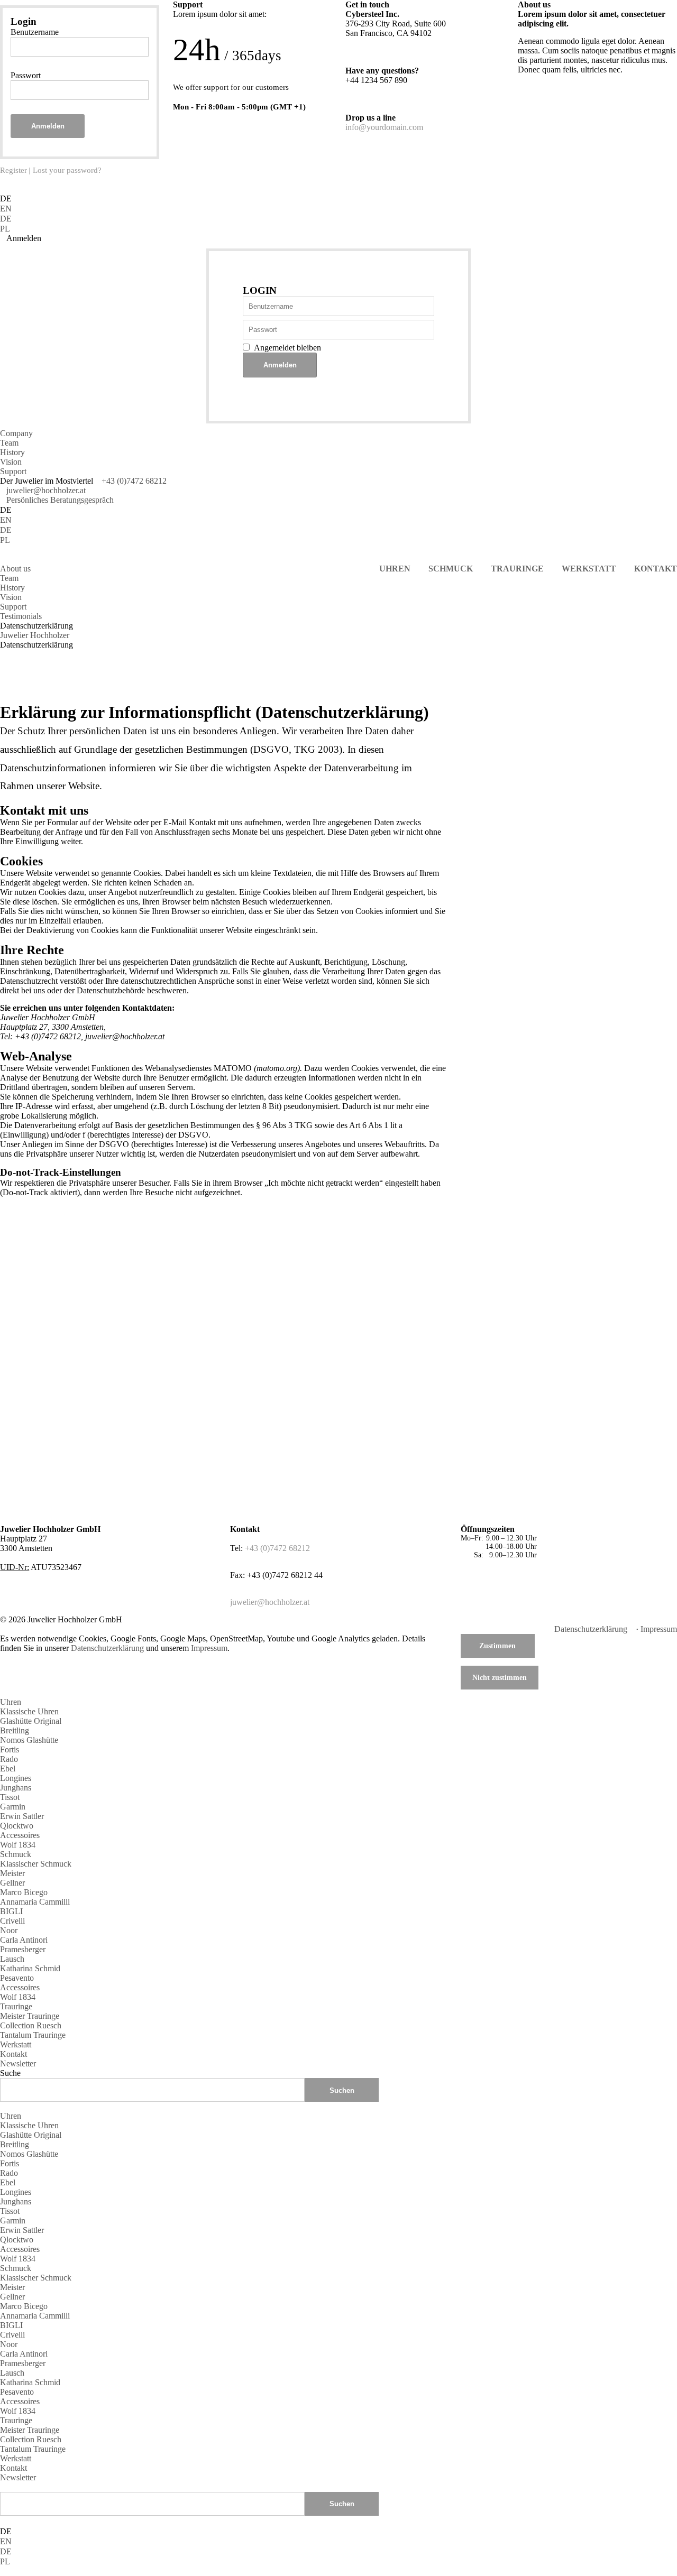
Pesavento (17, 1978)
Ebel (8, 1769)
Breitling (15, 1730)
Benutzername (35, 32)
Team (9, 443)
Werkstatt (16, 2044)
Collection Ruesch (31, 2025)
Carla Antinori (24, 1940)
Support (13, 471)
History (12, 452)
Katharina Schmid (30, 1968)
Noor (9, 1930)
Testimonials (21, 616)
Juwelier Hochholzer (35, 635)
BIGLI (11, 1911)
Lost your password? (67, 170)
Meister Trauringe (30, 2016)
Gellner (12, 1883)
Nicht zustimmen (500, 1677)
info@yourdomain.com (384, 127)
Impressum (659, 1629)
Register (13, 170)
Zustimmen (497, 1646)
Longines (16, 1778)
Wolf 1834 (18, 1845)
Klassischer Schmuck (36, 1864)
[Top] (3, 2487)
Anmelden (48, 126)
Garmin (13, 1807)
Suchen (342, 2504)
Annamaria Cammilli (35, 1902)
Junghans (16, 1788)
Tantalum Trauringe (33, 2035)
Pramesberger (23, 1949)
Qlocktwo (17, 1826)
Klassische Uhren (29, 1711)
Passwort (26, 75)
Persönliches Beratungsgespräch (60, 500)
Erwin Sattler (22, 1816)
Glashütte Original (31, 1721)
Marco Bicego (24, 1892)
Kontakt (13, 2054)
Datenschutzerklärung (591, 1629)
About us (15, 569)
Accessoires (20, 1835)
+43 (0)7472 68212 (134, 481)
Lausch (12, 1959)
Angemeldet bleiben (287, 348)
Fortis (10, 1749)
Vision (11, 462)
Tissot (10, 1797)
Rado (9, 1759)
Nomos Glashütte (29, 1740)
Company (16, 433)
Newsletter (18, 2063)
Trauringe (16, 2006)
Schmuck (16, 1854)
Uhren (11, 1702)
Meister (12, 1873)
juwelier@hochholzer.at (46, 490)
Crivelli (12, 1921)
